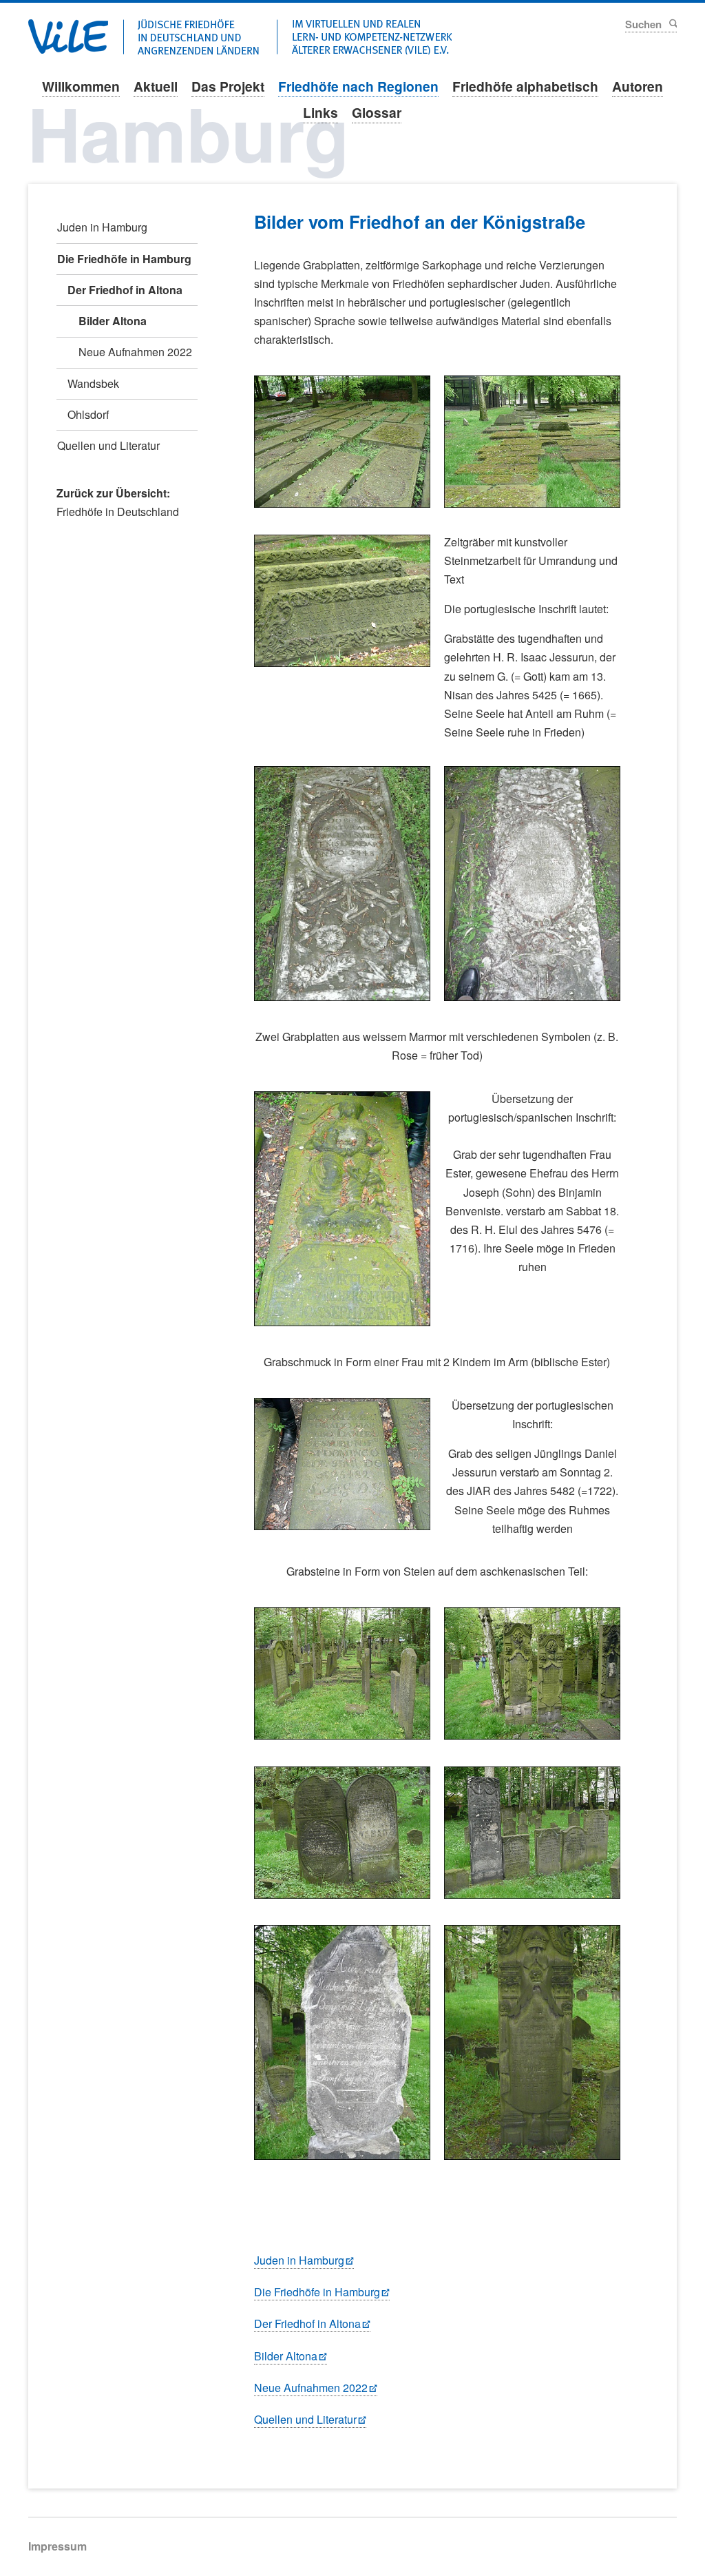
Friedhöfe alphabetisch (525, 86)
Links (320, 112)
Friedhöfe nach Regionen (358, 86)
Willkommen (81, 86)
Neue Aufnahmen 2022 (311, 2388)
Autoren (638, 86)
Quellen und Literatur (305, 2419)
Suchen (672, 23)
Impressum (57, 2546)
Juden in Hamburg (299, 2260)
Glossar (377, 112)
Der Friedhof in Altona (307, 2323)
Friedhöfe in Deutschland (118, 512)
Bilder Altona (286, 2356)
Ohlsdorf (88, 414)
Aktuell (156, 86)
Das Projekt (228, 86)
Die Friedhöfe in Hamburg (317, 2292)
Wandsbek (93, 383)
